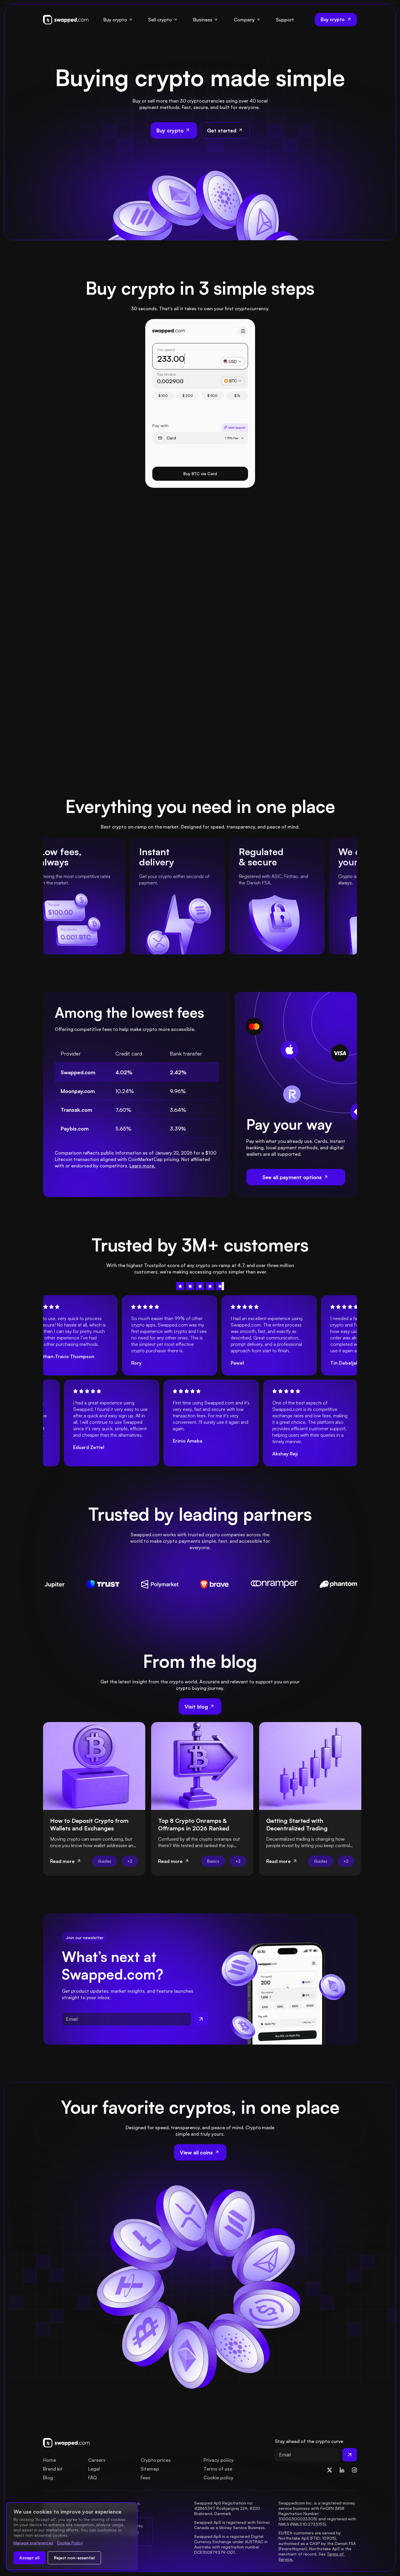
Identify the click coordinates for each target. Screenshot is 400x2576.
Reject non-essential (74, 2558)
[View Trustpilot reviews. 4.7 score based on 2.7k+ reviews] (200, 1286)
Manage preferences (33, 2543)
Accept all (29, 2558)
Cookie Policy (70, 2543)
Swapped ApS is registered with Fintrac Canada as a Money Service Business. (233, 2525)
